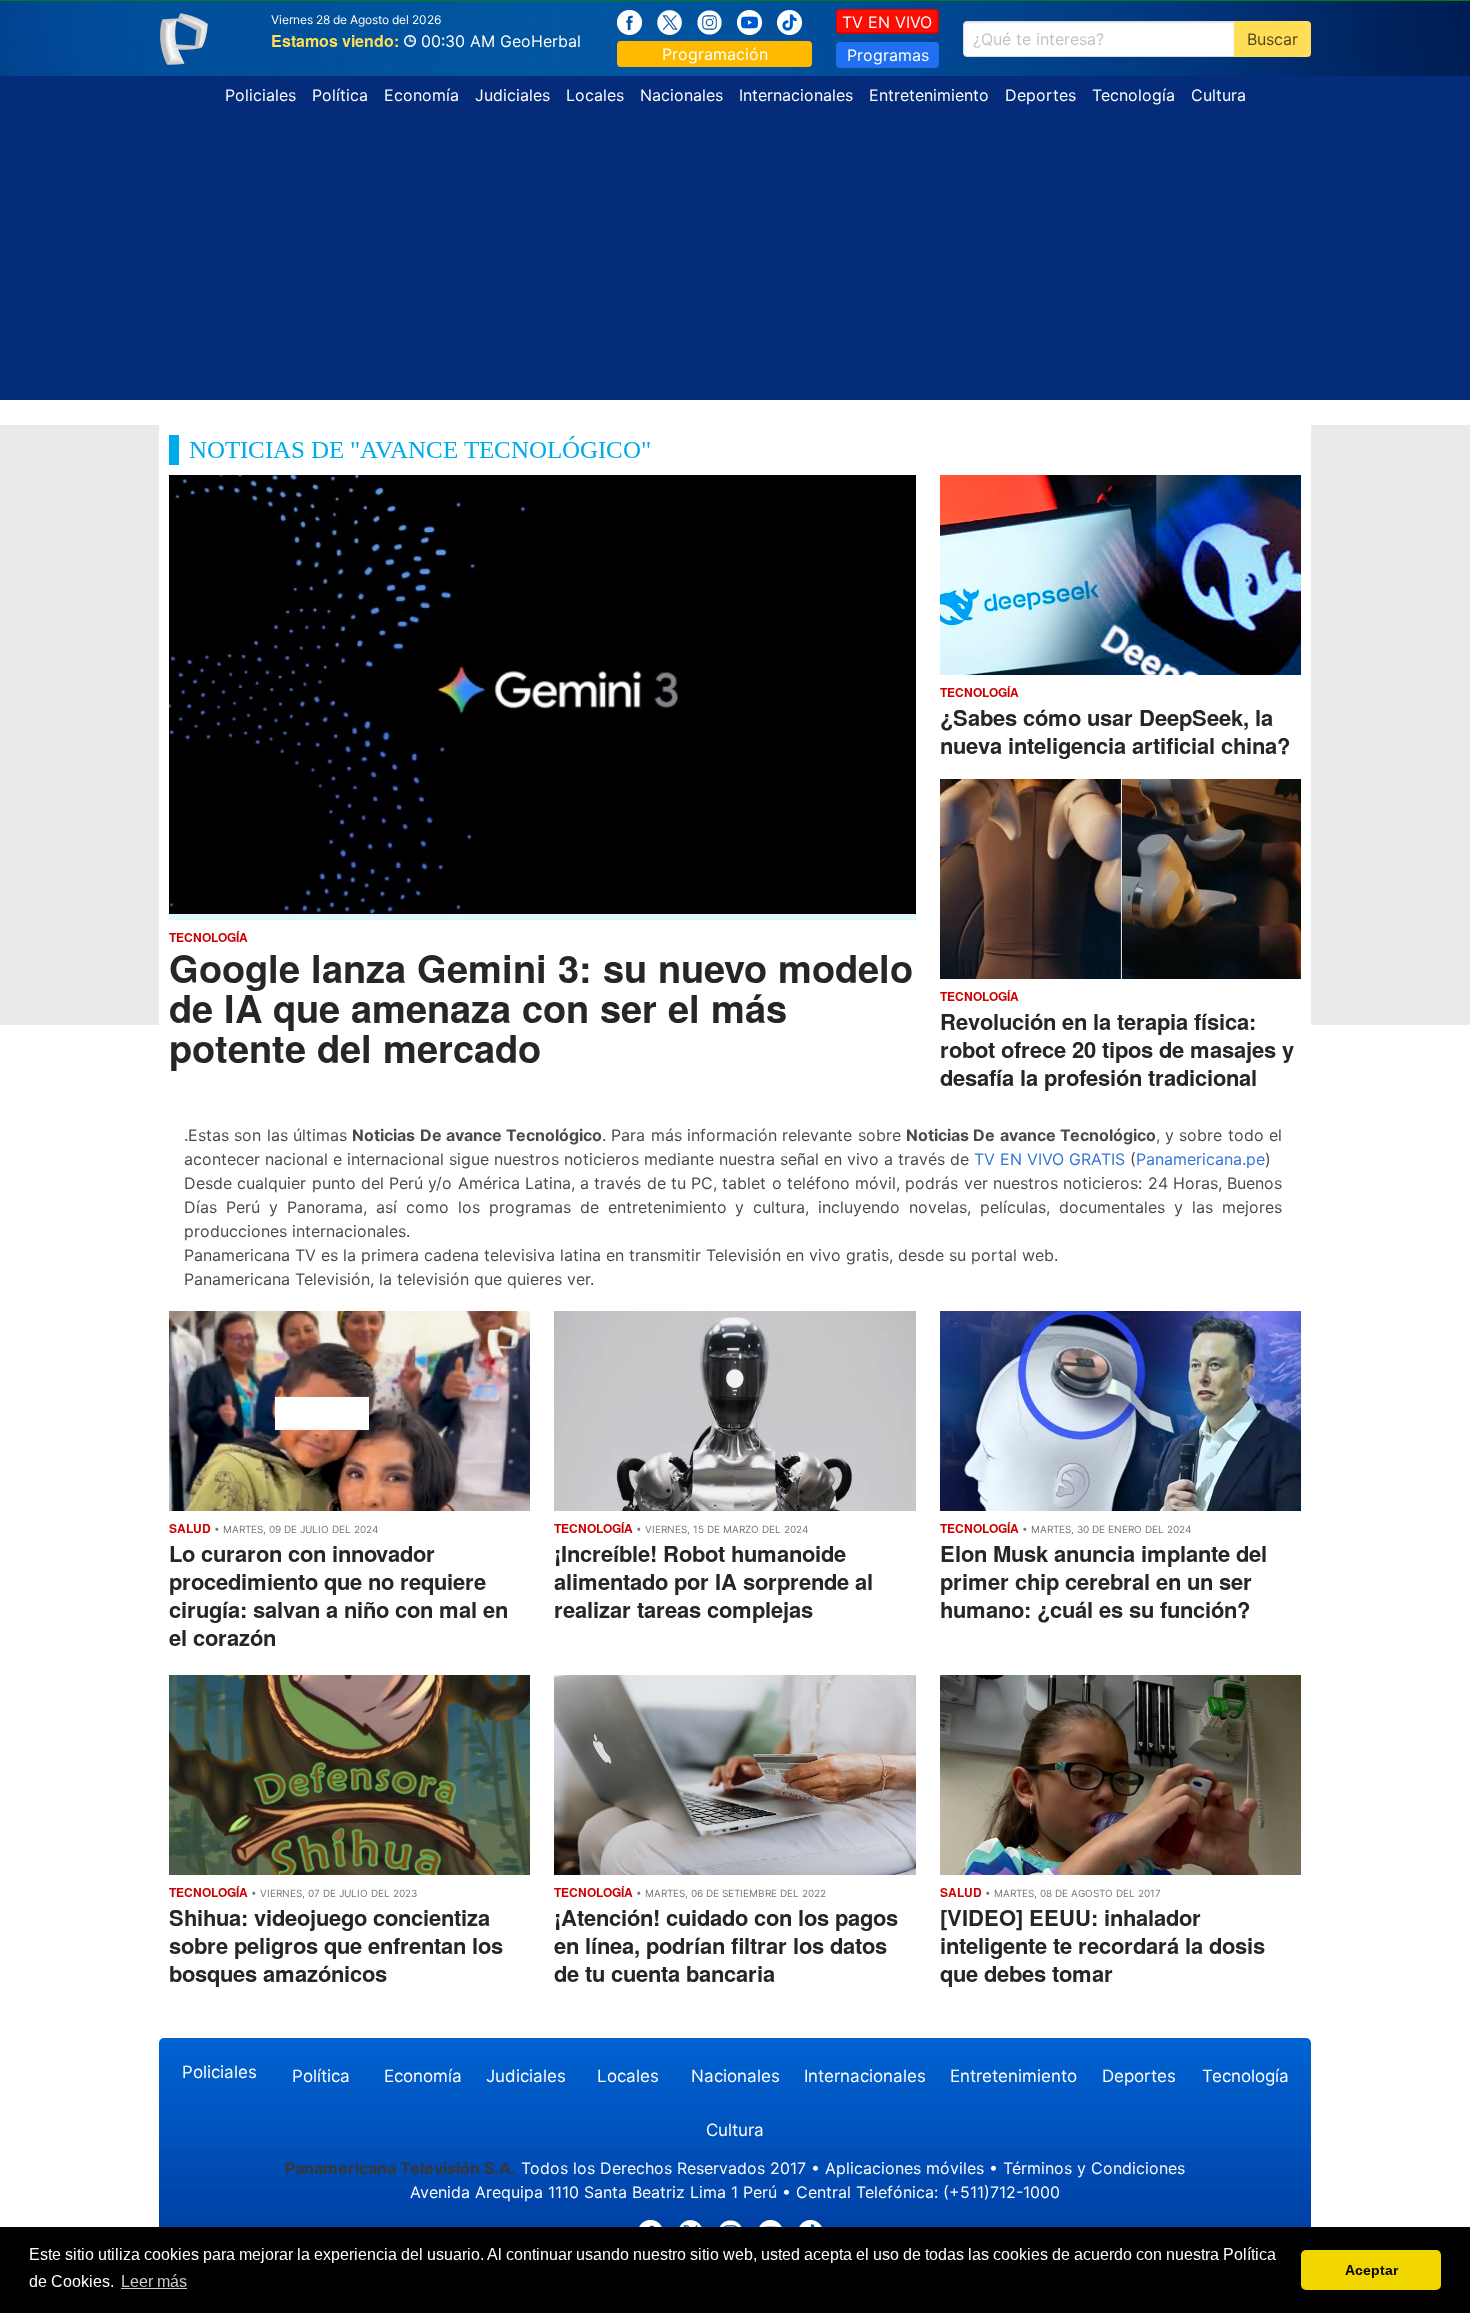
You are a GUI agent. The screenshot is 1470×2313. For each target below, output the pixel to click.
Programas (888, 55)
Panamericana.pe (1200, 1159)
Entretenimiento (929, 95)
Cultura (1218, 95)
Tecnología (1133, 95)
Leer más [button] (154, 2281)
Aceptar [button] (1371, 2270)
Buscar (1272, 39)
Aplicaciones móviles (904, 2168)
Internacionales (796, 95)
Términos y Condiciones (1094, 2168)
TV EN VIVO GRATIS (1049, 1159)
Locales (595, 95)
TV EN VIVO (887, 22)
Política (340, 95)
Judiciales (512, 95)
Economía (421, 95)
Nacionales (681, 95)
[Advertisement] (735, 260)
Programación (715, 54)
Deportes (1040, 95)
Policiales (260, 95)
